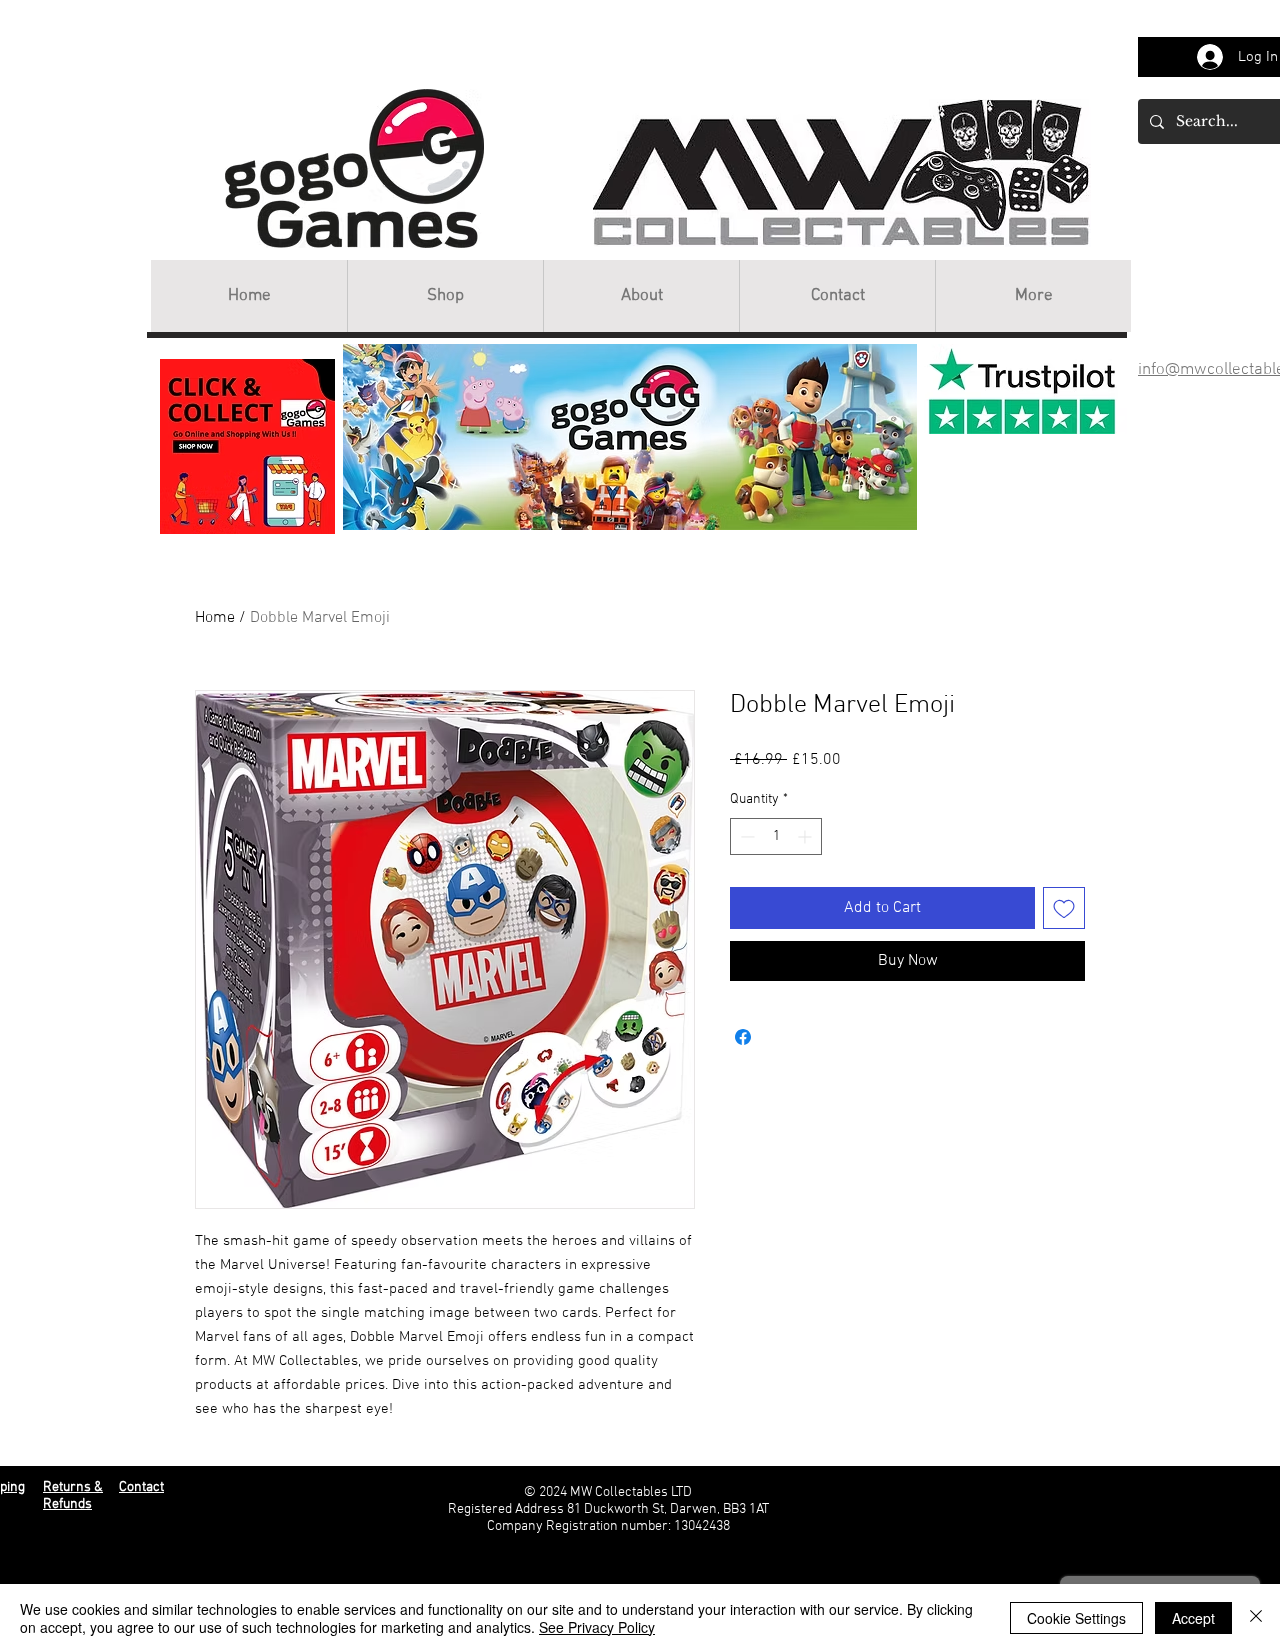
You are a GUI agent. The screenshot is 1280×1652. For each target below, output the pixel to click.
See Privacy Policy (597, 1627)
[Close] (1256, 1618)
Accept (1193, 1618)
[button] (445, 296)
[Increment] (806, 836)
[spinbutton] (776, 836)
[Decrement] (745, 836)
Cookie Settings (1076, 1618)
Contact (141, 1487)
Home (215, 618)
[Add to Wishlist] (1064, 908)
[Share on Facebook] (743, 1037)
